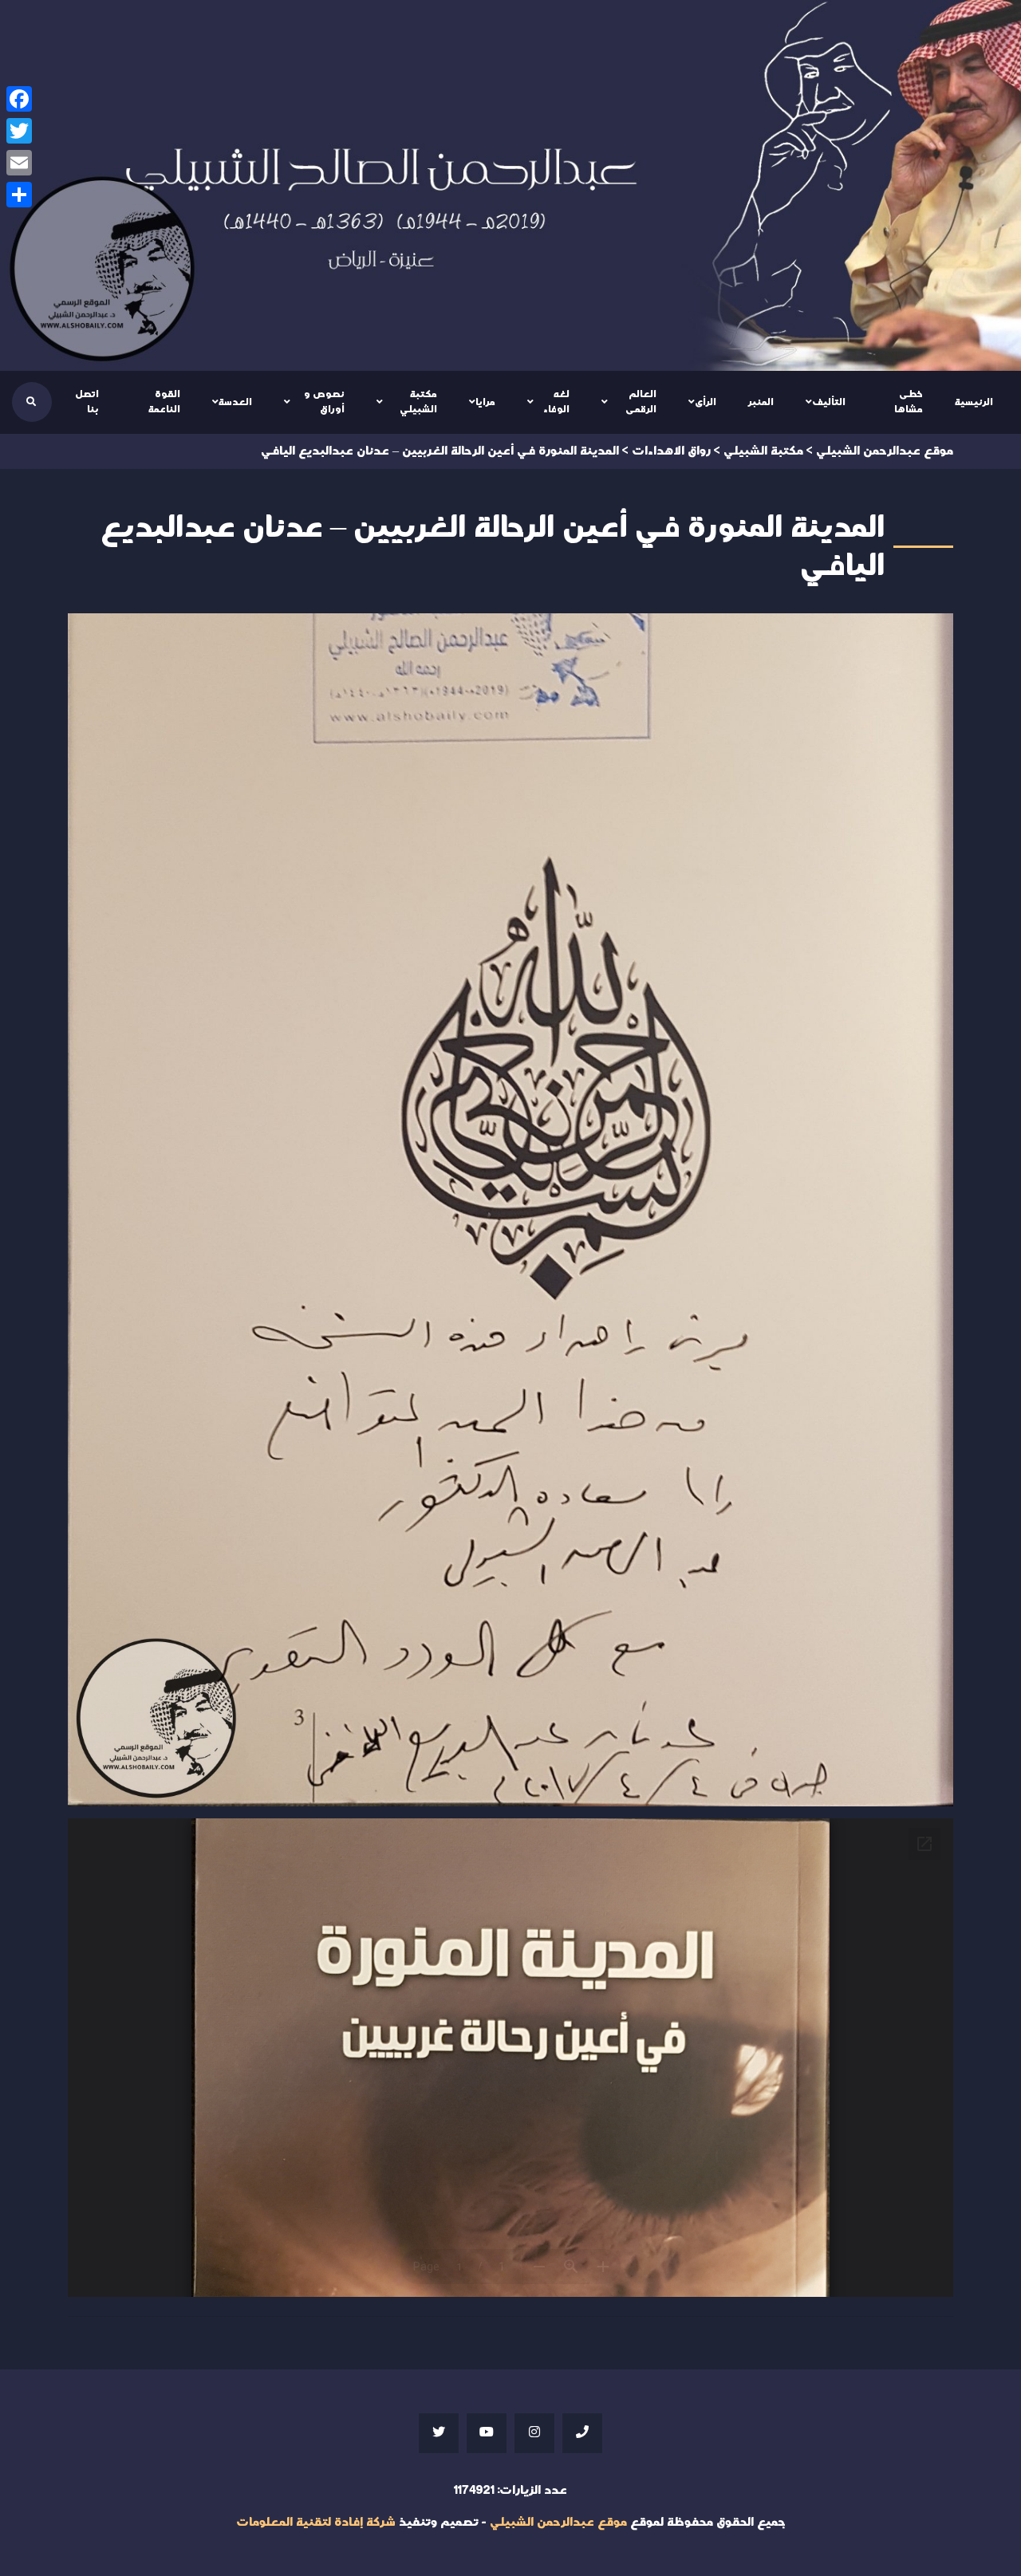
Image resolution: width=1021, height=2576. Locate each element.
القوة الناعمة (164, 402)
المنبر (761, 402)
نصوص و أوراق (324, 402)
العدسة (235, 402)
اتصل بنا (87, 402)
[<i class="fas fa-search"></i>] (31, 402)
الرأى (706, 402)
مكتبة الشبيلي (418, 402)
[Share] (19, 195)
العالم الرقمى (641, 402)
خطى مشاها (909, 402)
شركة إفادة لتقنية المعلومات (316, 2522)
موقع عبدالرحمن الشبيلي (558, 2522)
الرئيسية (974, 402)
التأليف (829, 402)
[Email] (19, 163)
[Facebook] (19, 99)
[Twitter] (19, 131)
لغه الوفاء (556, 402)
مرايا (485, 402)
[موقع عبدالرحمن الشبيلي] (510, 185)
